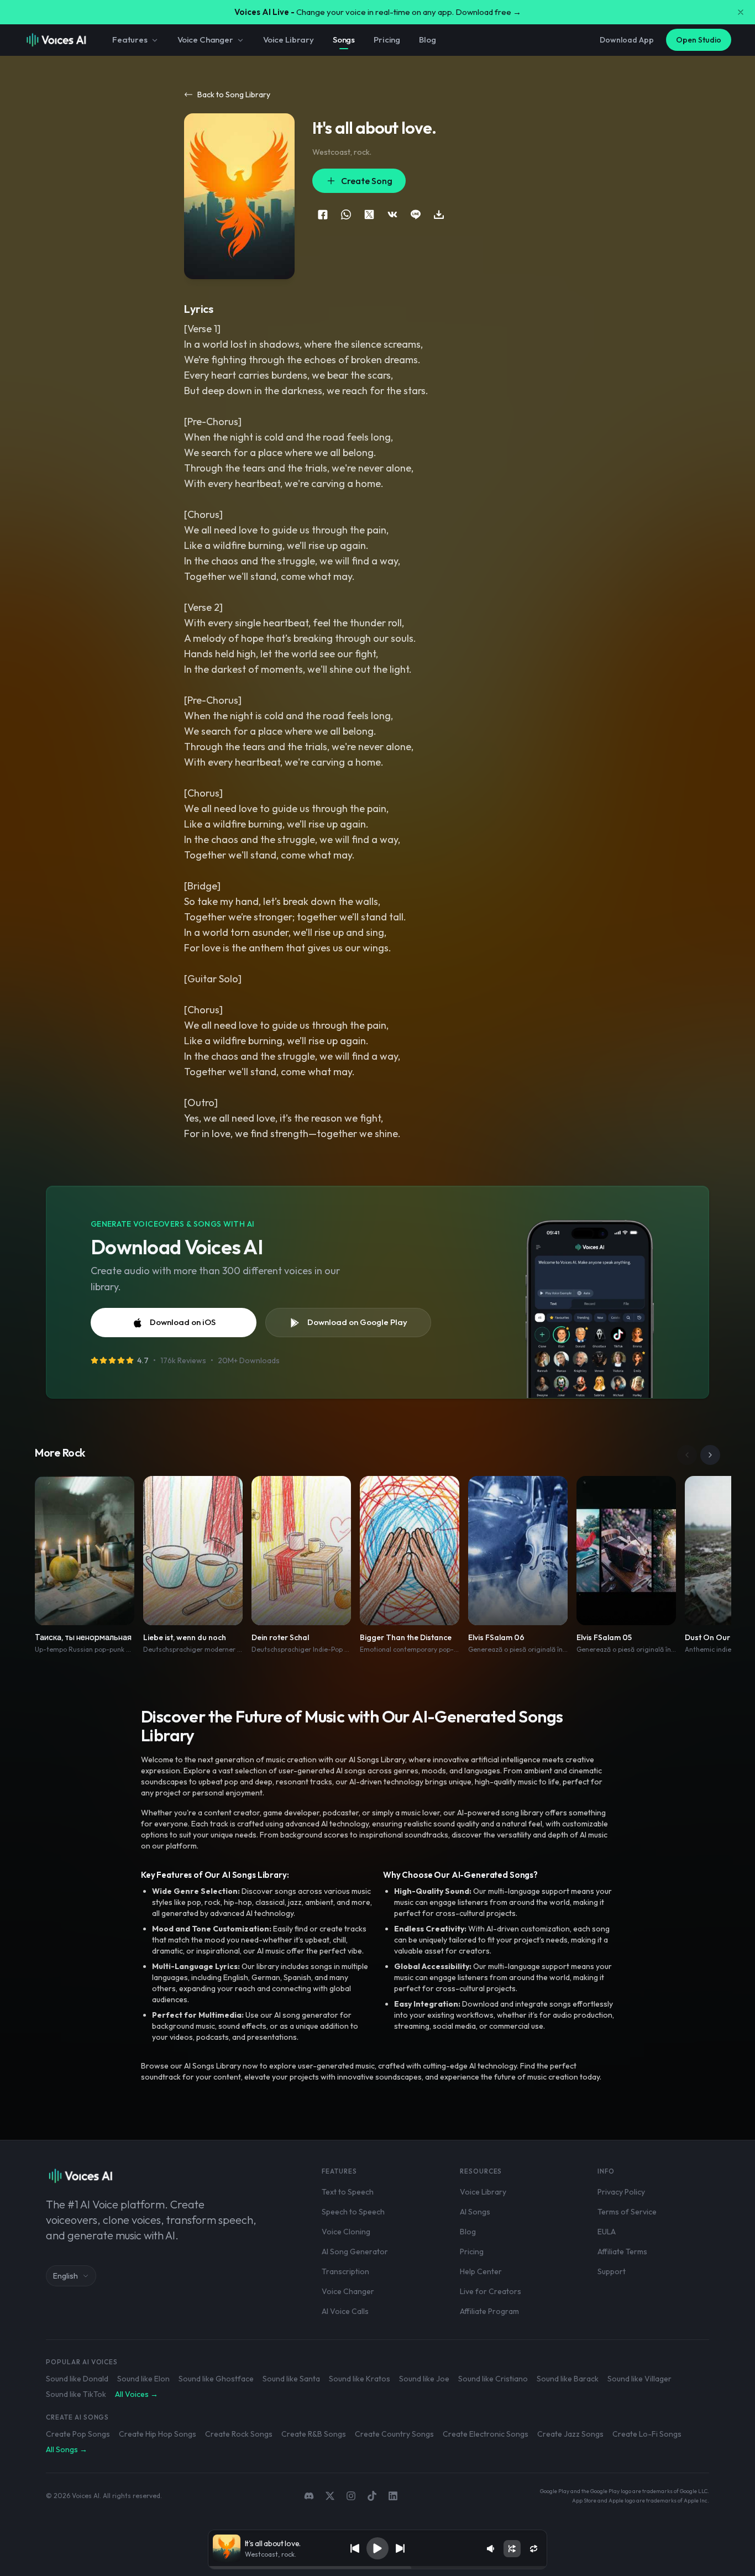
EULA (607, 2232)
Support (612, 2271)
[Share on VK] (392, 214)
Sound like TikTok (76, 2394)
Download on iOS (183, 1322)
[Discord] (309, 2496)
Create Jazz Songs (570, 2434)
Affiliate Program (489, 2311)
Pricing (387, 40)
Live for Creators (491, 2291)
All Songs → (67, 2449)
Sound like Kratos (360, 2379)
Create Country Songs (394, 2434)
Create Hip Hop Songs (158, 2434)
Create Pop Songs (78, 2434)
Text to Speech (348, 2192)
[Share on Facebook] (323, 214)
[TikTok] (372, 2496)
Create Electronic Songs (486, 2434)
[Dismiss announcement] (741, 12)
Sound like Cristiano (493, 2379)
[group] (378, 2568)
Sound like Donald (77, 2379)
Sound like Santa (291, 2379)
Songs (344, 40)
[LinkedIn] (393, 2496)
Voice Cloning (346, 2232)
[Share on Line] (416, 214)
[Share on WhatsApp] (346, 214)
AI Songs (475, 2212)
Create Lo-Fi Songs (647, 2434)
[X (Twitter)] (330, 2496)
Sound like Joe (424, 2379)
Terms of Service (627, 2212)
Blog (427, 40)
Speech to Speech (353, 2212)
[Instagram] (351, 2496)
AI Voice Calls (345, 2311)
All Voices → (137, 2394)
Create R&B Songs (314, 2434)
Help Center (481, 2271)
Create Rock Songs (239, 2434)
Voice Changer (205, 40)
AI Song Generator (355, 2252)
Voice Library (289, 40)
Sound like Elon (143, 2379)
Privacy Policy (621, 2192)
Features (130, 40)
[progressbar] (378, 2568)
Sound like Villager (639, 2379)
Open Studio (699, 40)
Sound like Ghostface (216, 2379)
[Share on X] (369, 214)
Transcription (345, 2271)
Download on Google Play (357, 1322)
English (65, 2276)
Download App (627, 40)
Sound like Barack (568, 2379)
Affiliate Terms (622, 2252)
